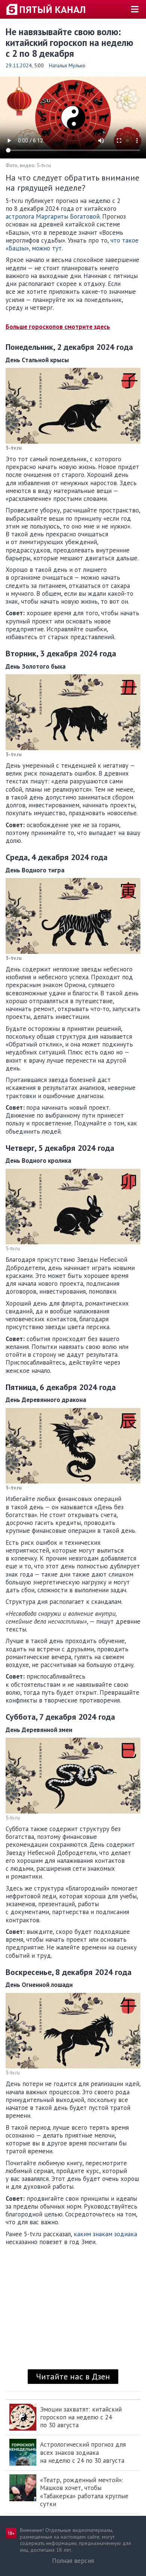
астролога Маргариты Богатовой (53, 216)
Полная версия (73, 2561)
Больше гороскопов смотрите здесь (58, 327)
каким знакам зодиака (105, 2234)
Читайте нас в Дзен (73, 2376)
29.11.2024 (19, 65)
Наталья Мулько (67, 65)
